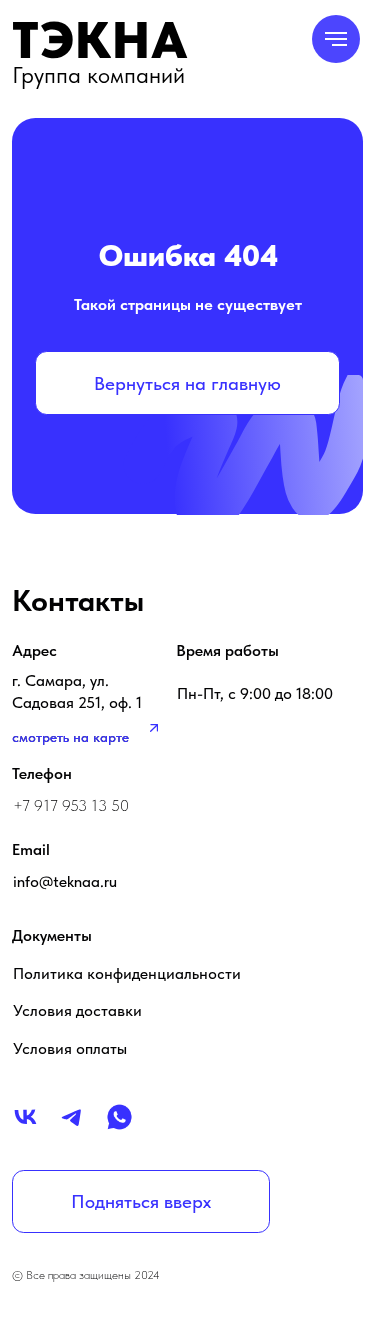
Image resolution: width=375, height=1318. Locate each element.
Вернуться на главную (187, 383)
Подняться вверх (141, 1201)
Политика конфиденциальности (127, 973)
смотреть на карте (70, 737)
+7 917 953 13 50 (71, 805)
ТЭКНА (101, 40)
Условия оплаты (70, 1048)
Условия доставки (77, 1010)
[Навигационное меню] (336, 39)
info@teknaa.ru (65, 881)
